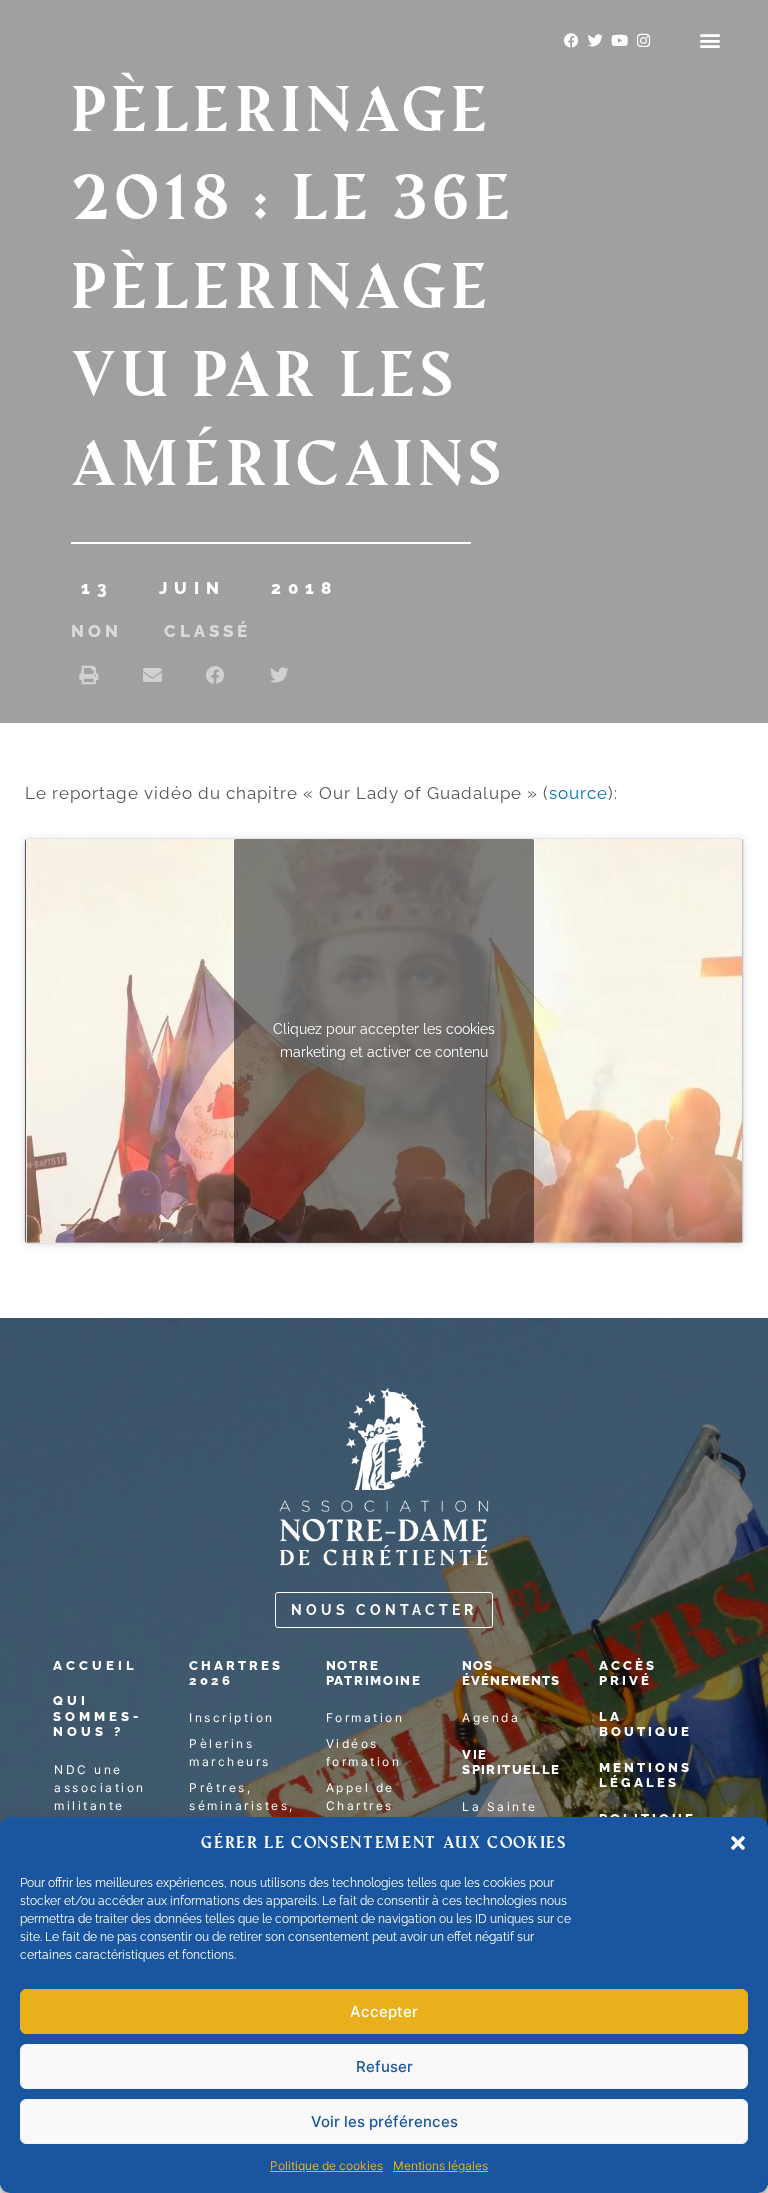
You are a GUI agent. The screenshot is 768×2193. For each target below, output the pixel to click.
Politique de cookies (326, 2165)
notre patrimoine (374, 1673)
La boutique (645, 1724)
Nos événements (511, 1673)
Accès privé (628, 1673)
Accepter (384, 2011)
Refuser (384, 2066)
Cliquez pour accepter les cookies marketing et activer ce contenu (384, 1040)
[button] (738, 1843)
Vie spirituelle (511, 1762)
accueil (95, 1665)
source (578, 793)
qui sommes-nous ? (97, 1716)
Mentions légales (440, 2165)
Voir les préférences (384, 2121)
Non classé (161, 631)
